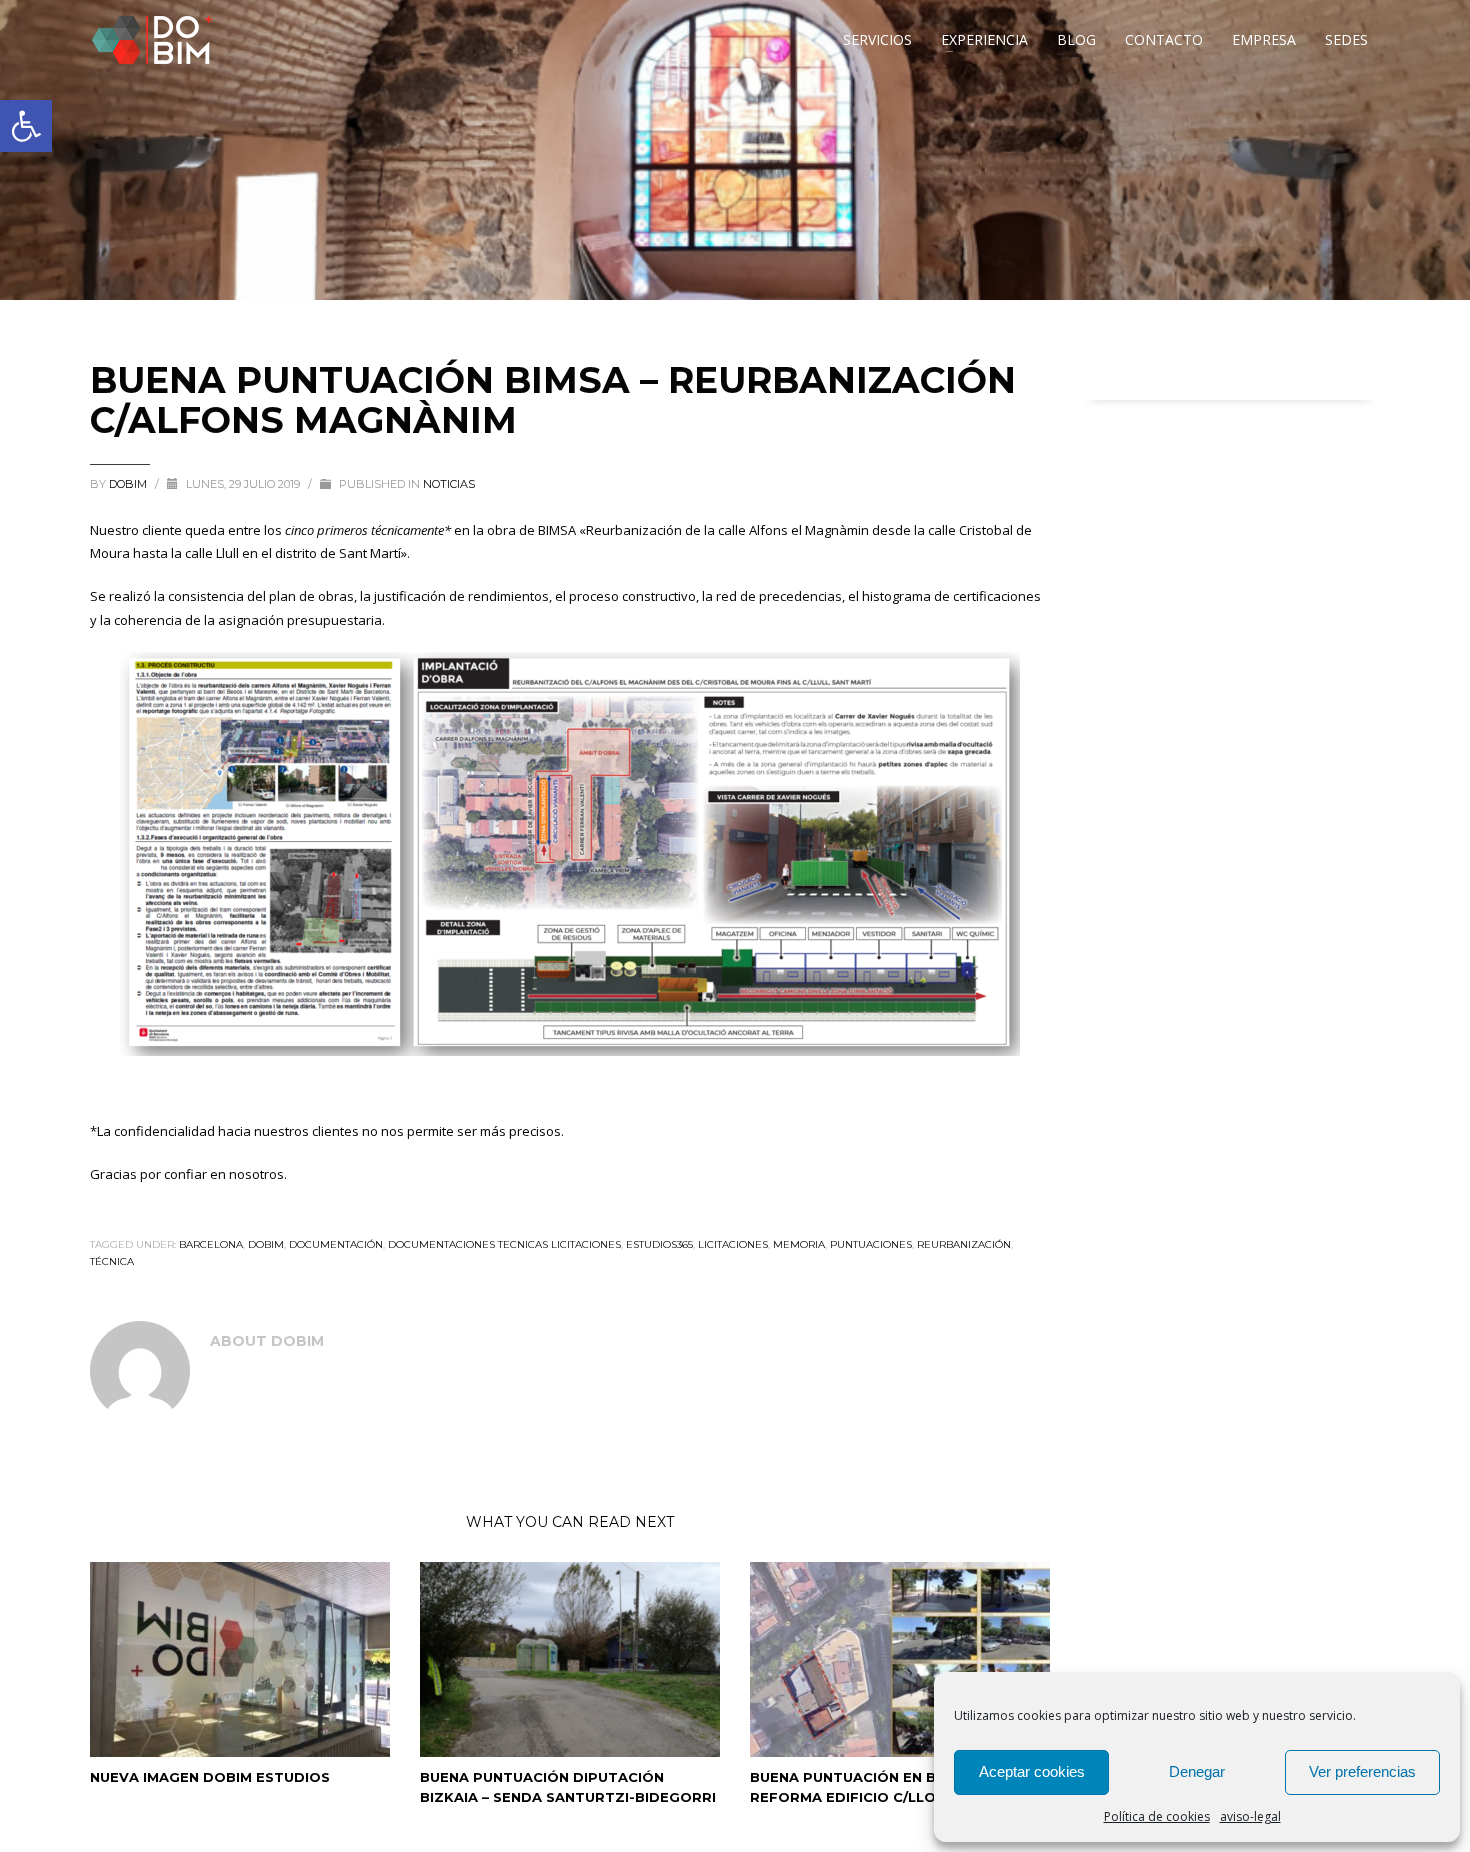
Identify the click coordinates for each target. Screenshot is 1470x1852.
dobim (266, 1244)
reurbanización (964, 1244)
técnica (112, 1261)
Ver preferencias (1362, 1771)
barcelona (211, 1244)
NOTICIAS (449, 484)
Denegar (1197, 1771)
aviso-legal (1250, 1816)
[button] (26, 126)
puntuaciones (871, 1244)
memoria (799, 1244)
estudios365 (659, 1244)
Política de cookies (1157, 1816)
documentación (336, 1244)
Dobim (129, 484)
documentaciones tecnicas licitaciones (504, 1244)
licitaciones (733, 1244)
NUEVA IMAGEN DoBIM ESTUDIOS (210, 1777)
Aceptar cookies (1032, 1771)
